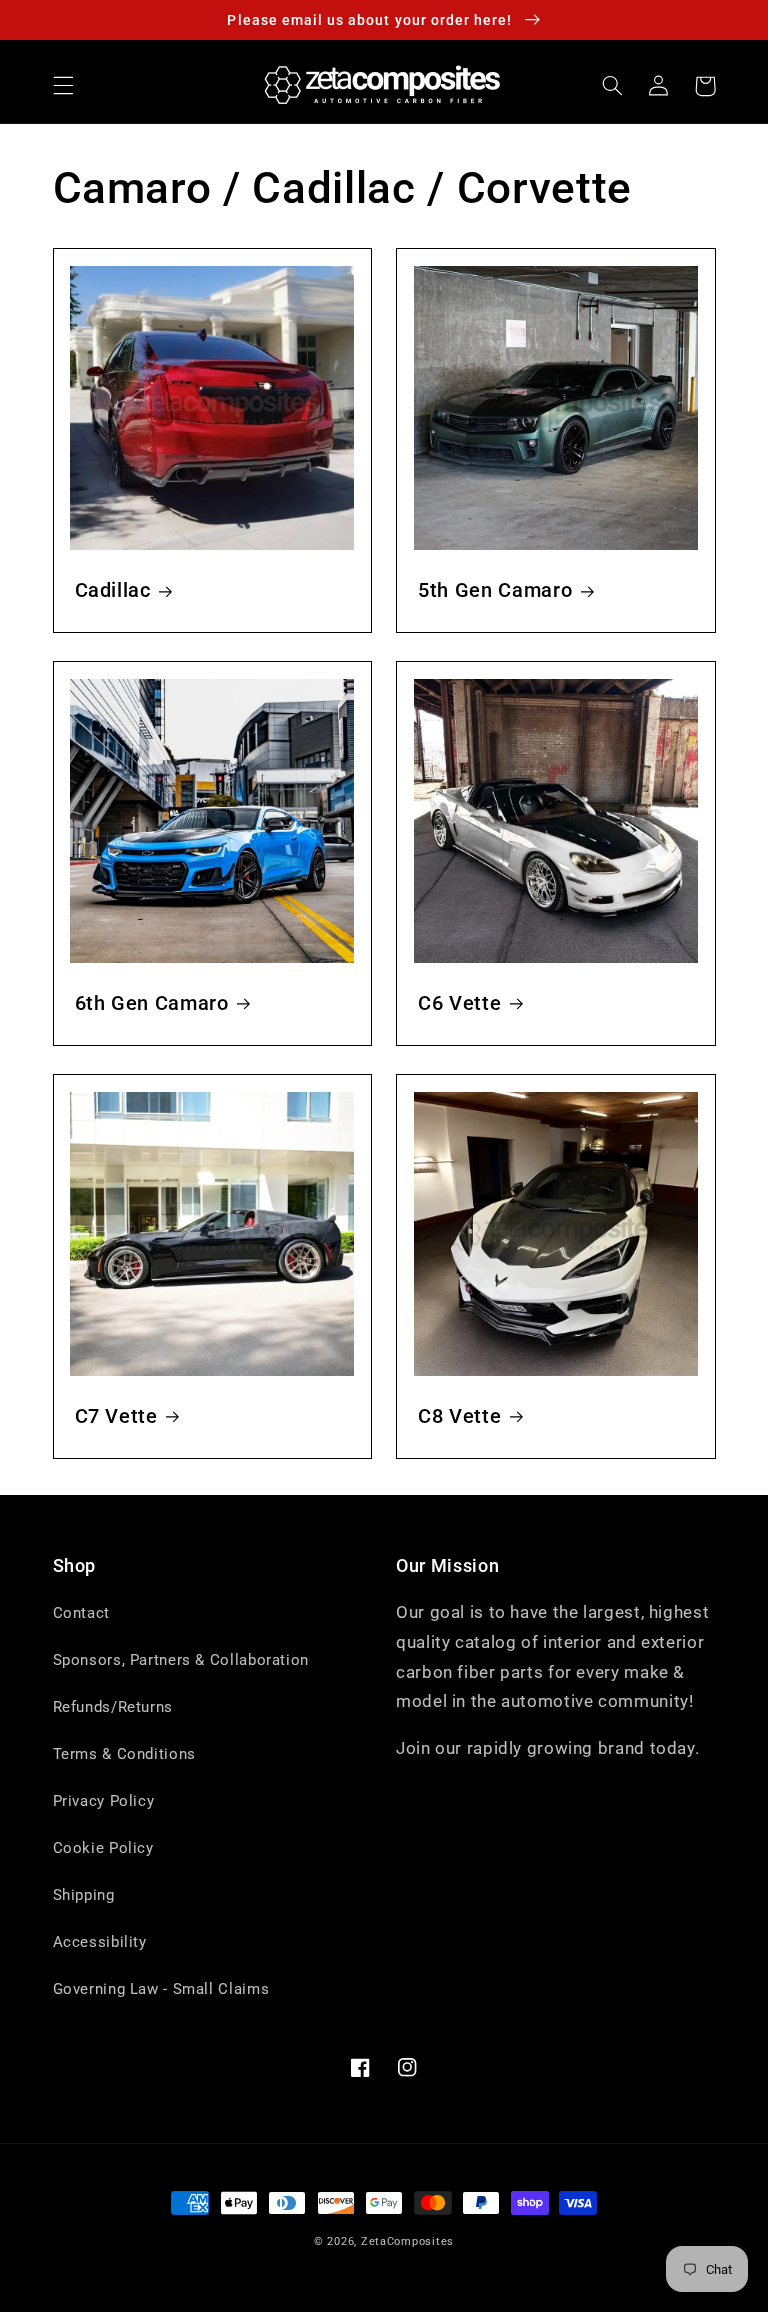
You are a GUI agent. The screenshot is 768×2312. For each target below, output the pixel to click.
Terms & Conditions (124, 1754)
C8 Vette (459, 1416)
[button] (63, 86)
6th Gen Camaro (152, 1003)
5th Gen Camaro (495, 590)
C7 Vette (116, 1416)
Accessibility (100, 1942)
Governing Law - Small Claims (161, 1989)
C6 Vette (459, 1003)
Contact (81, 1613)
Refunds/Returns (113, 1707)
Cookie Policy (103, 1848)
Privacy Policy (104, 1801)
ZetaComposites (407, 2241)
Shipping (84, 1895)
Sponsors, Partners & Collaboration (181, 1660)
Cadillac (113, 590)
